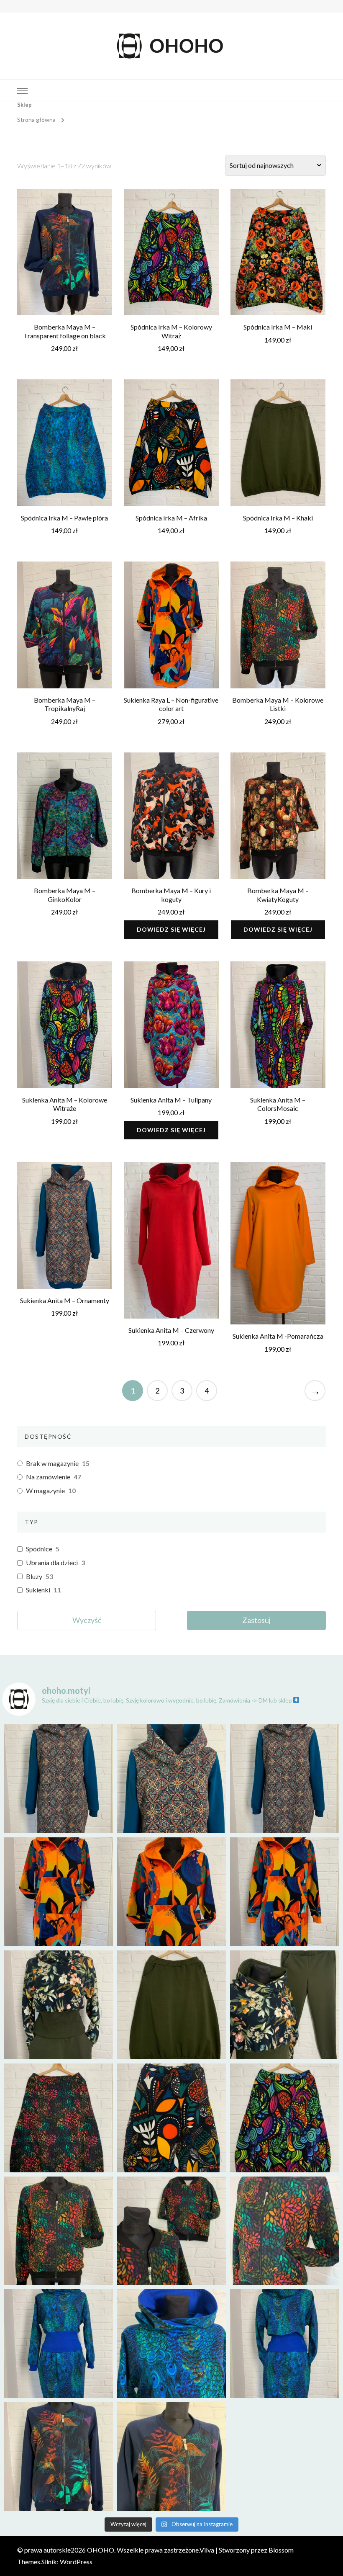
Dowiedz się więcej (171, 929)
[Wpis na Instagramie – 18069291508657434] (171, 1779)
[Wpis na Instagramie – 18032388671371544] (284, 1892)
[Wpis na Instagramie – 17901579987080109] (59, 2005)
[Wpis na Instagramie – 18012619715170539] (284, 2344)
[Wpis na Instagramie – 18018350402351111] (171, 2344)
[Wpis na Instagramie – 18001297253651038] (59, 1892)
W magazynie (45, 1490)
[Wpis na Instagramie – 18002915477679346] (59, 1779)
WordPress (76, 2562)
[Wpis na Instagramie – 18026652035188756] (171, 2005)
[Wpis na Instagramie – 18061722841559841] (59, 2457)
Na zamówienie (48, 1477)
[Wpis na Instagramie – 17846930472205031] (171, 2457)
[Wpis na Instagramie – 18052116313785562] (284, 1779)
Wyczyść (87, 1620)
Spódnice (39, 1549)
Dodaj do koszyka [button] (64, 254)
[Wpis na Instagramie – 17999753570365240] (59, 2344)
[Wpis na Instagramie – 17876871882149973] (171, 2118)
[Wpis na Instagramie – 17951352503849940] (284, 2005)
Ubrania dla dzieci (52, 1562)
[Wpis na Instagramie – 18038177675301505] (284, 2231)
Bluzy (34, 1576)
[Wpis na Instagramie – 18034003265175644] (171, 2231)
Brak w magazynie (52, 1463)
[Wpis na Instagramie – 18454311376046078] (59, 2231)
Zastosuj (256, 1620)
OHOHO (101, 2550)
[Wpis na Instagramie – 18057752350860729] (171, 1892)
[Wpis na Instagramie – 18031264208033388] (59, 2118)
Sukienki (38, 1590)
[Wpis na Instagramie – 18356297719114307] (284, 2118)
